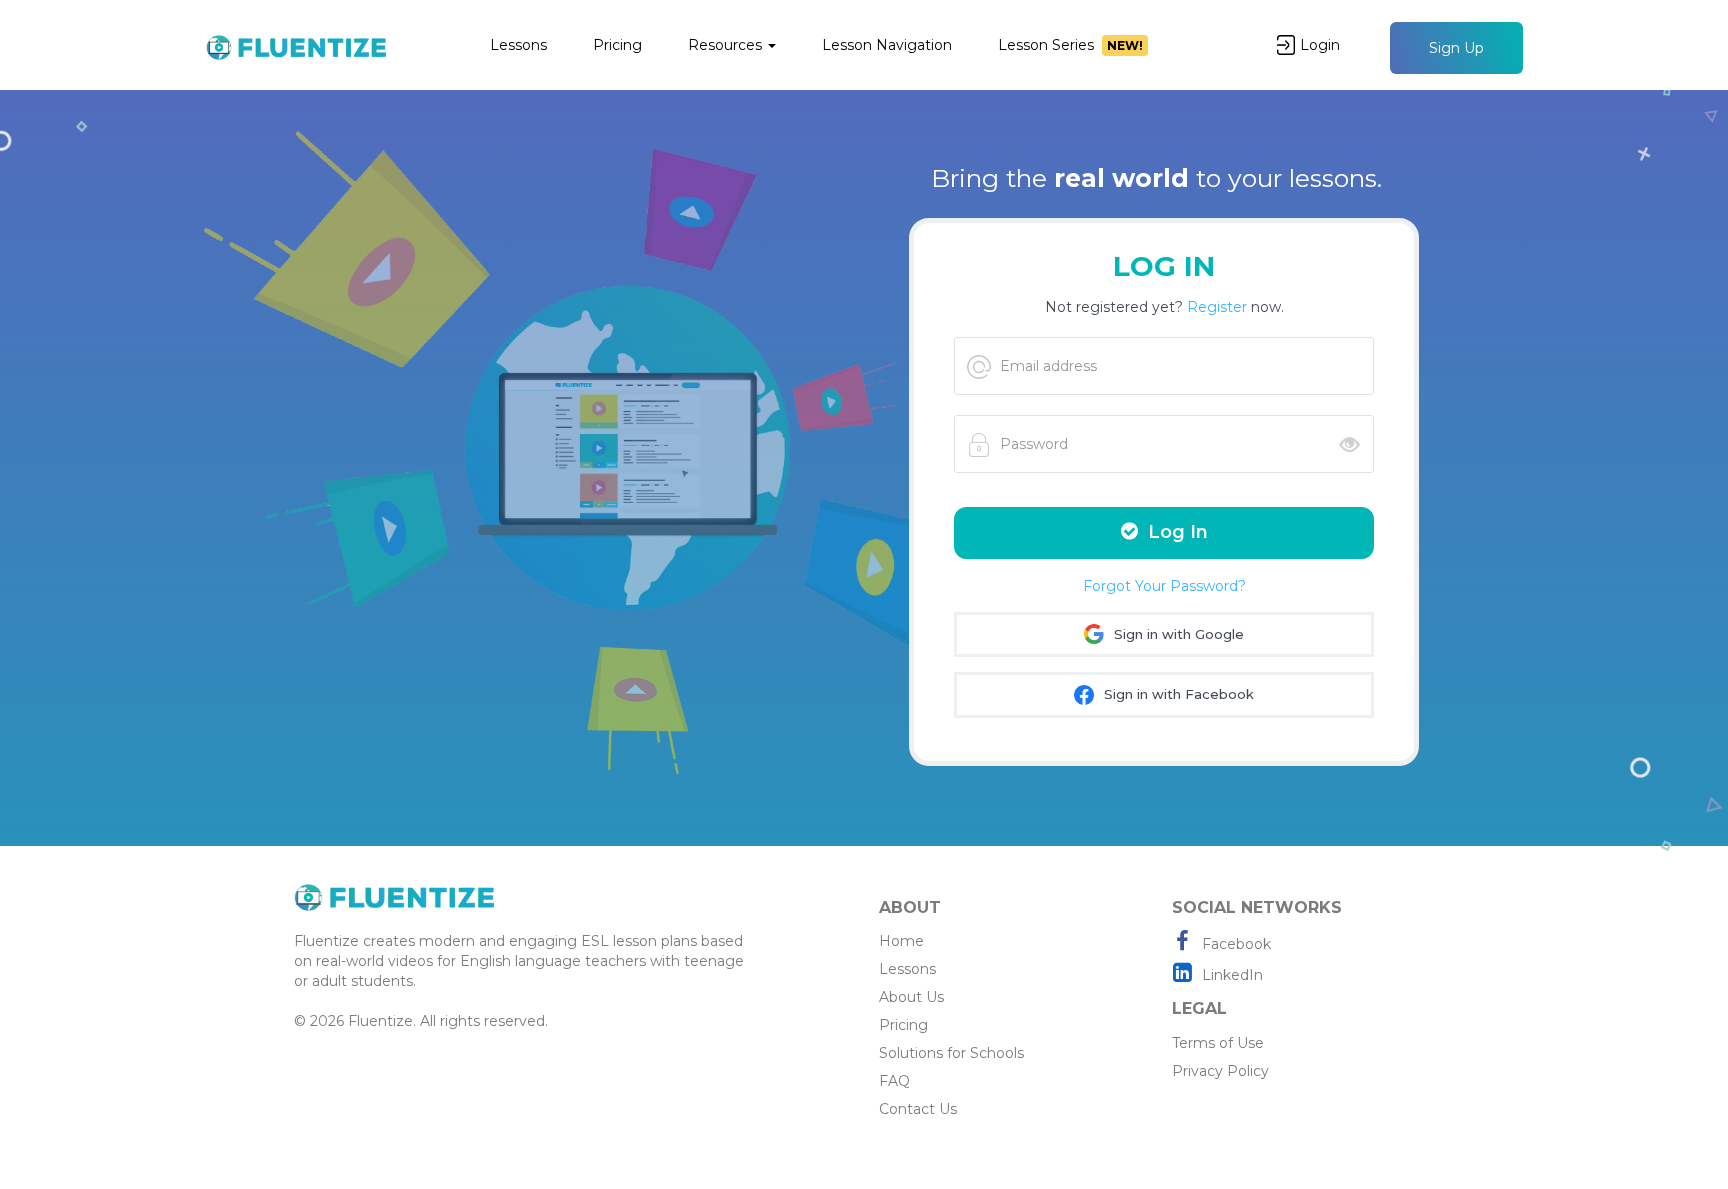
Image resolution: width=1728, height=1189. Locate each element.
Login (1320, 45)
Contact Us (918, 1109)
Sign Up (1456, 48)
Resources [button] (727, 45)
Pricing (617, 45)
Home (901, 941)
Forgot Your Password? (1164, 586)
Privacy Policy (1220, 1071)
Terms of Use (1218, 1043)
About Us (911, 997)
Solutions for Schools (951, 1053)
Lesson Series (1070, 45)
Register (1217, 307)
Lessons (518, 45)
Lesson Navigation (887, 45)
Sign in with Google (1177, 634)
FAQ (894, 1081)
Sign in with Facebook (1177, 694)
